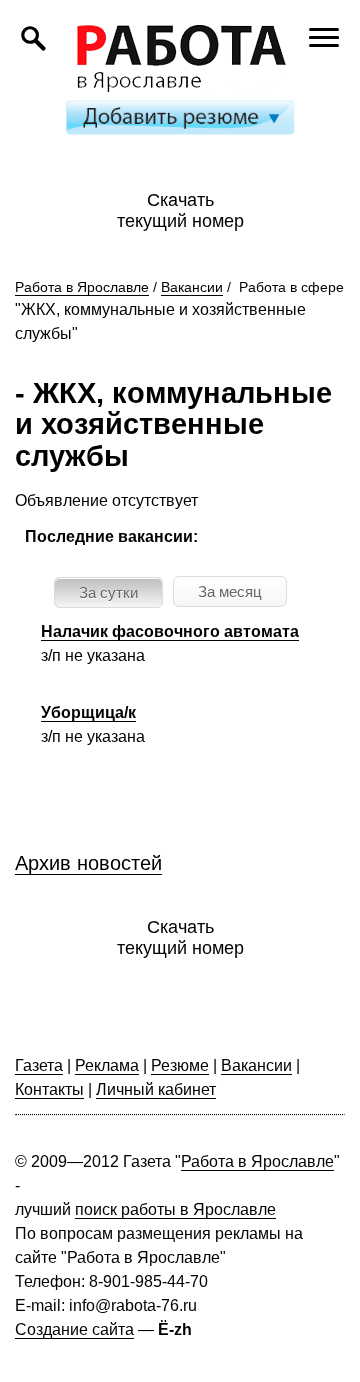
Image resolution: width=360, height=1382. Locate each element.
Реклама (107, 1065)
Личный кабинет (156, 1089)
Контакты (49, 1089)
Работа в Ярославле (82, 287)
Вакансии (192, 287)
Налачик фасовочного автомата (170, 631)
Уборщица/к (88, 712)
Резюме (180, 1065)
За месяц (230, 591)
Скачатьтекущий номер (180, 210)
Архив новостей (88, 863)
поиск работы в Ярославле (175, 1209)
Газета (39, 1065)
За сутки (108, 592)
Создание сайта (74, 1329)
